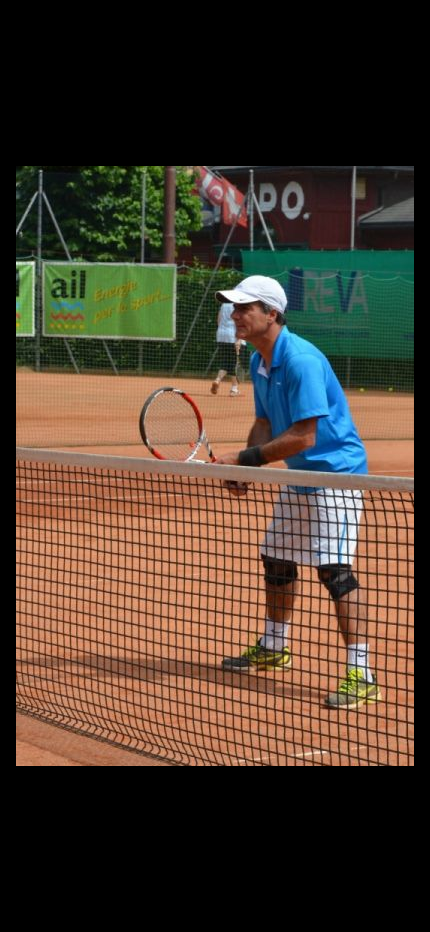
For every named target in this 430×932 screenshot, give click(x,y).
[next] (395, 436)
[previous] (35, 436)
